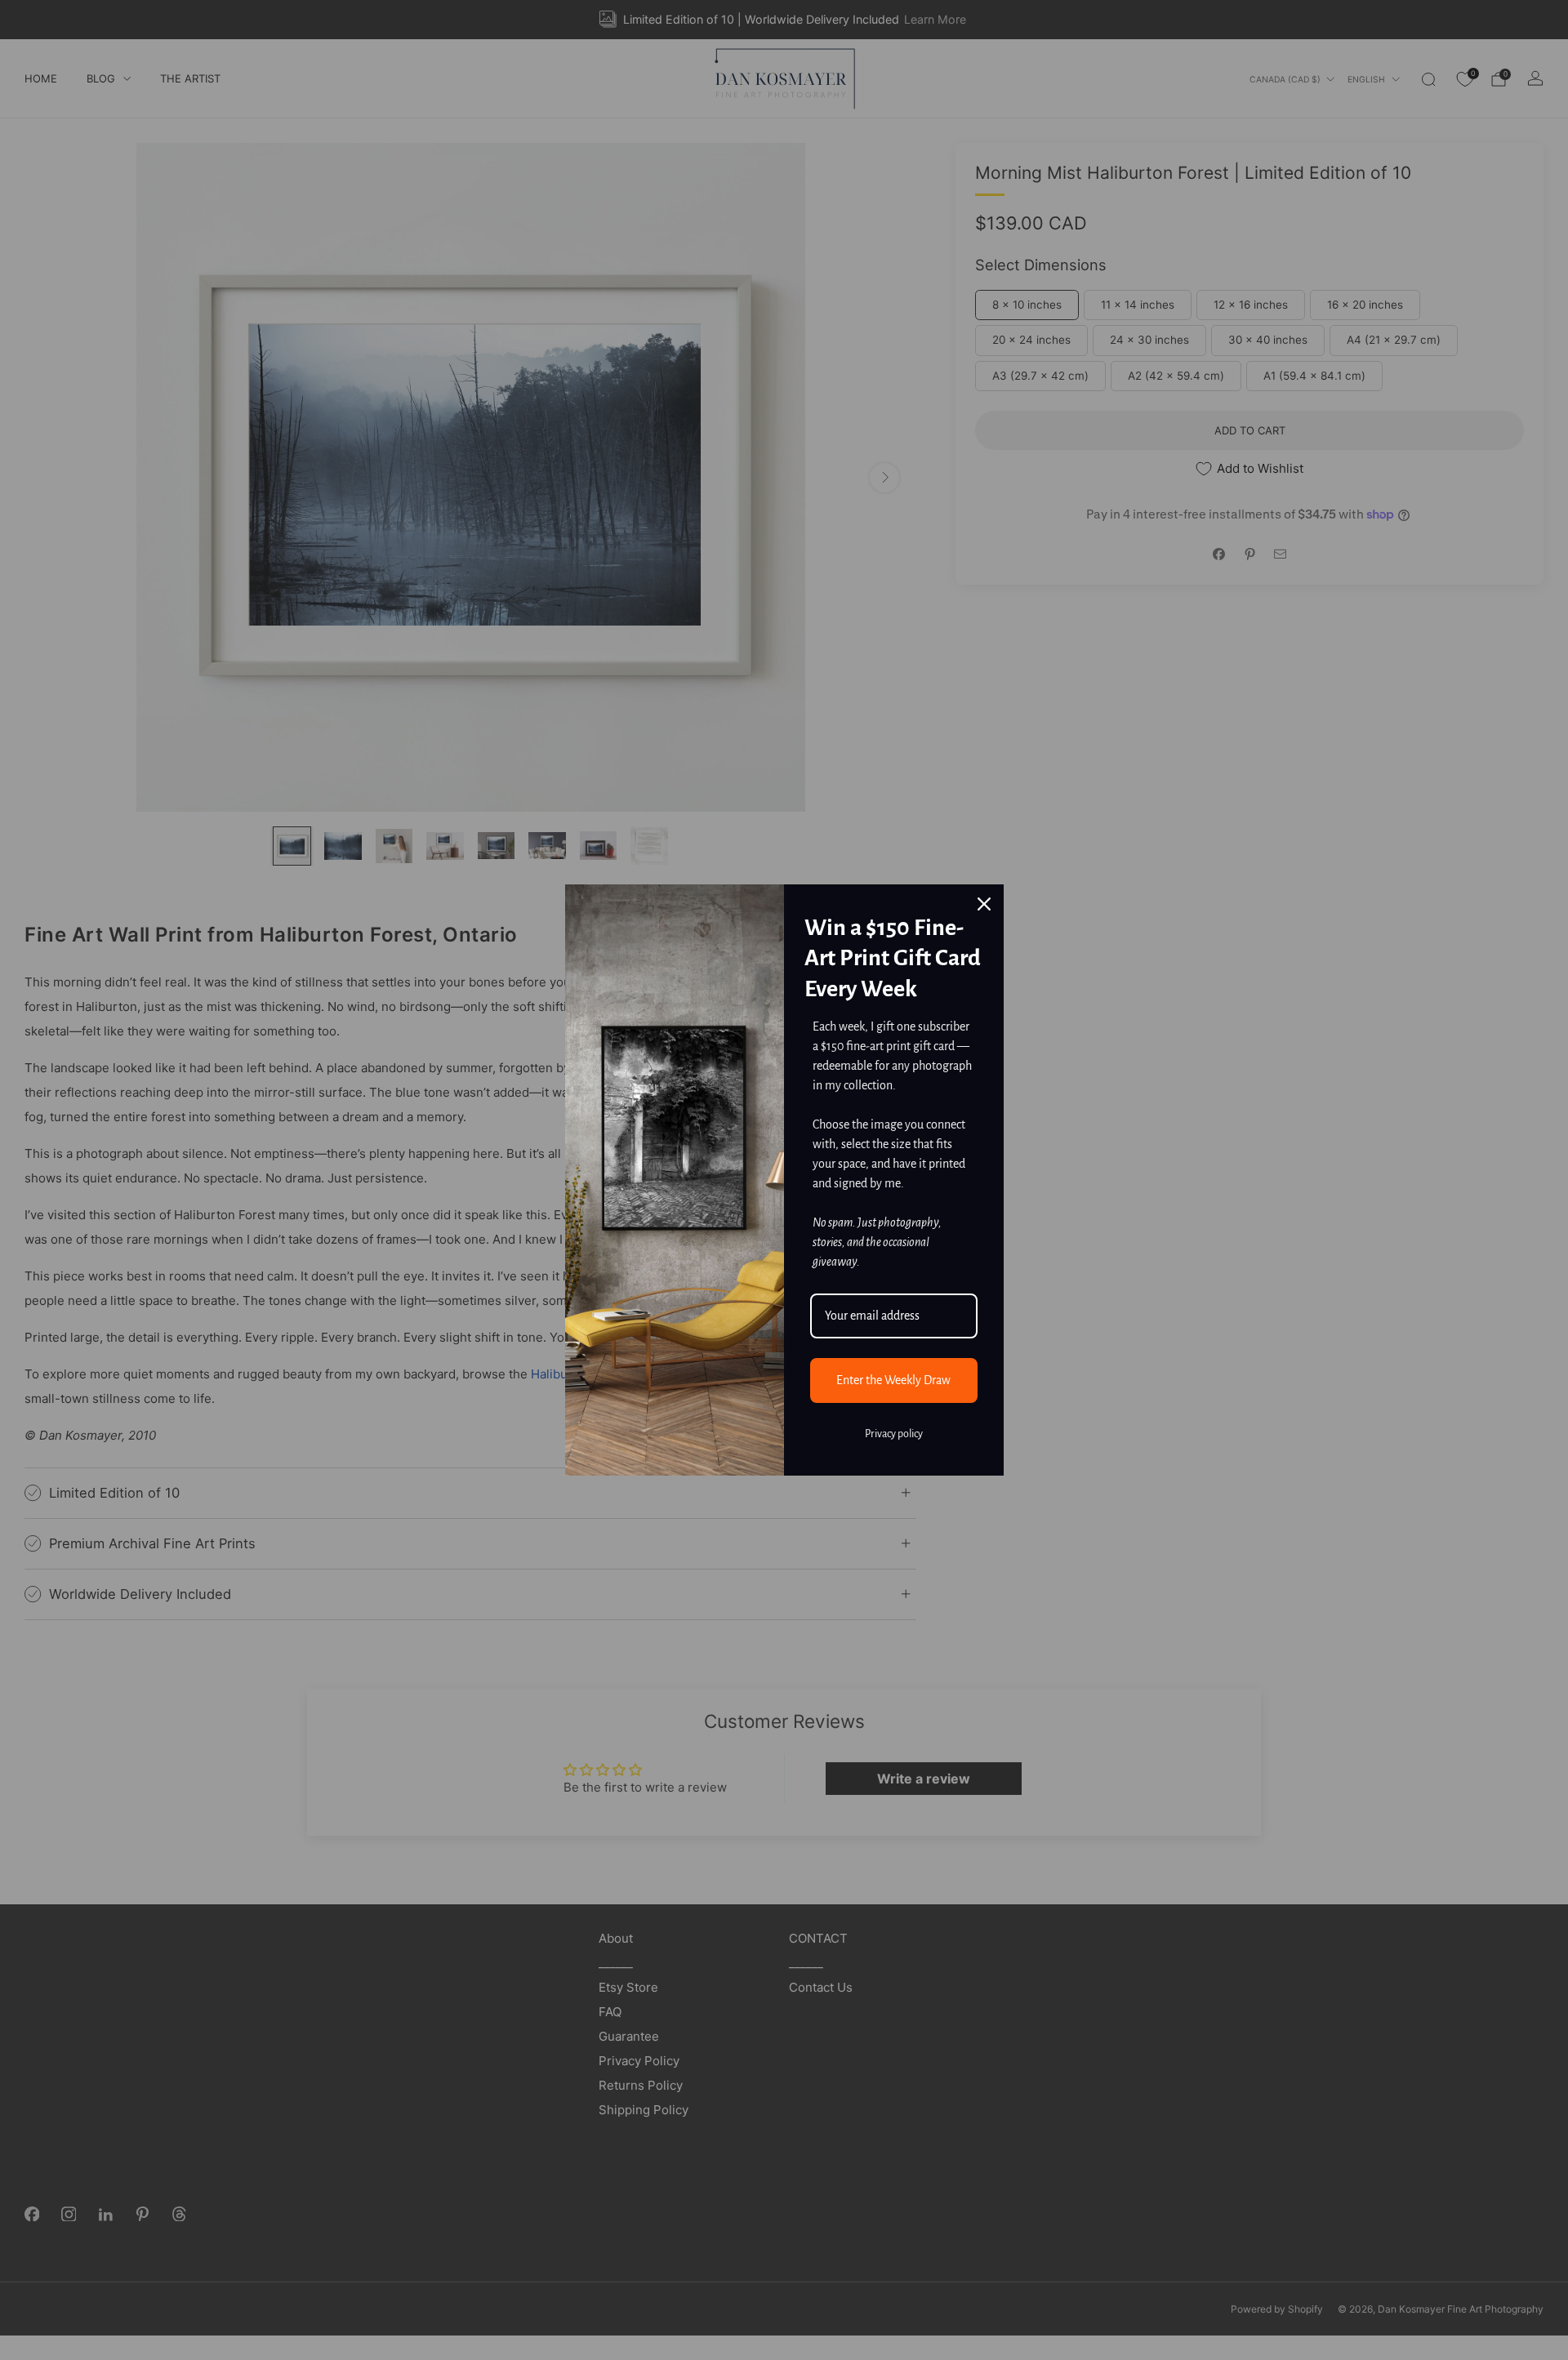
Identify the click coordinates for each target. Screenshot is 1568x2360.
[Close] (984, 904)
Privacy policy (894, 1434)
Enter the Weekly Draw (893, 1380)
